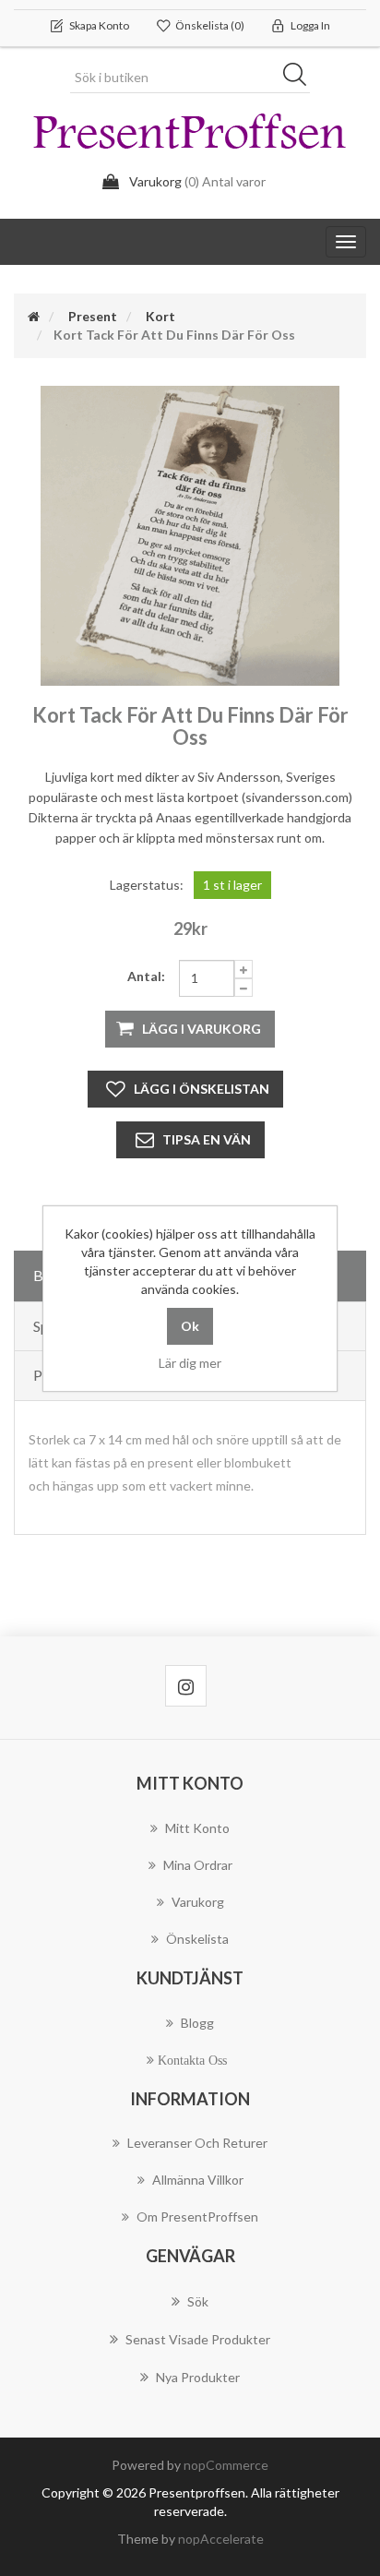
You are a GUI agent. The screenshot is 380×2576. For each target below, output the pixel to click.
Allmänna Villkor (198, 2180)
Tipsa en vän (207, 1139)
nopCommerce (226, 2465)
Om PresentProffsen (197, 2217)
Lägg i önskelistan (202, 1089)
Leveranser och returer (197, 2143)
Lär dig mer (190, 1363)
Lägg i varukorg (202, 1029)
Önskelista (197, 1939)
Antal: (146, 976)
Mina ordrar (198, 1865)
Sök (301, 78)
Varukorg (198, 1902)
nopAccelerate (221, 2539)
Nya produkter (198, 2377)
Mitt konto (197, 1828)
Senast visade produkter (198, 2339)
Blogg (197, 2023)
